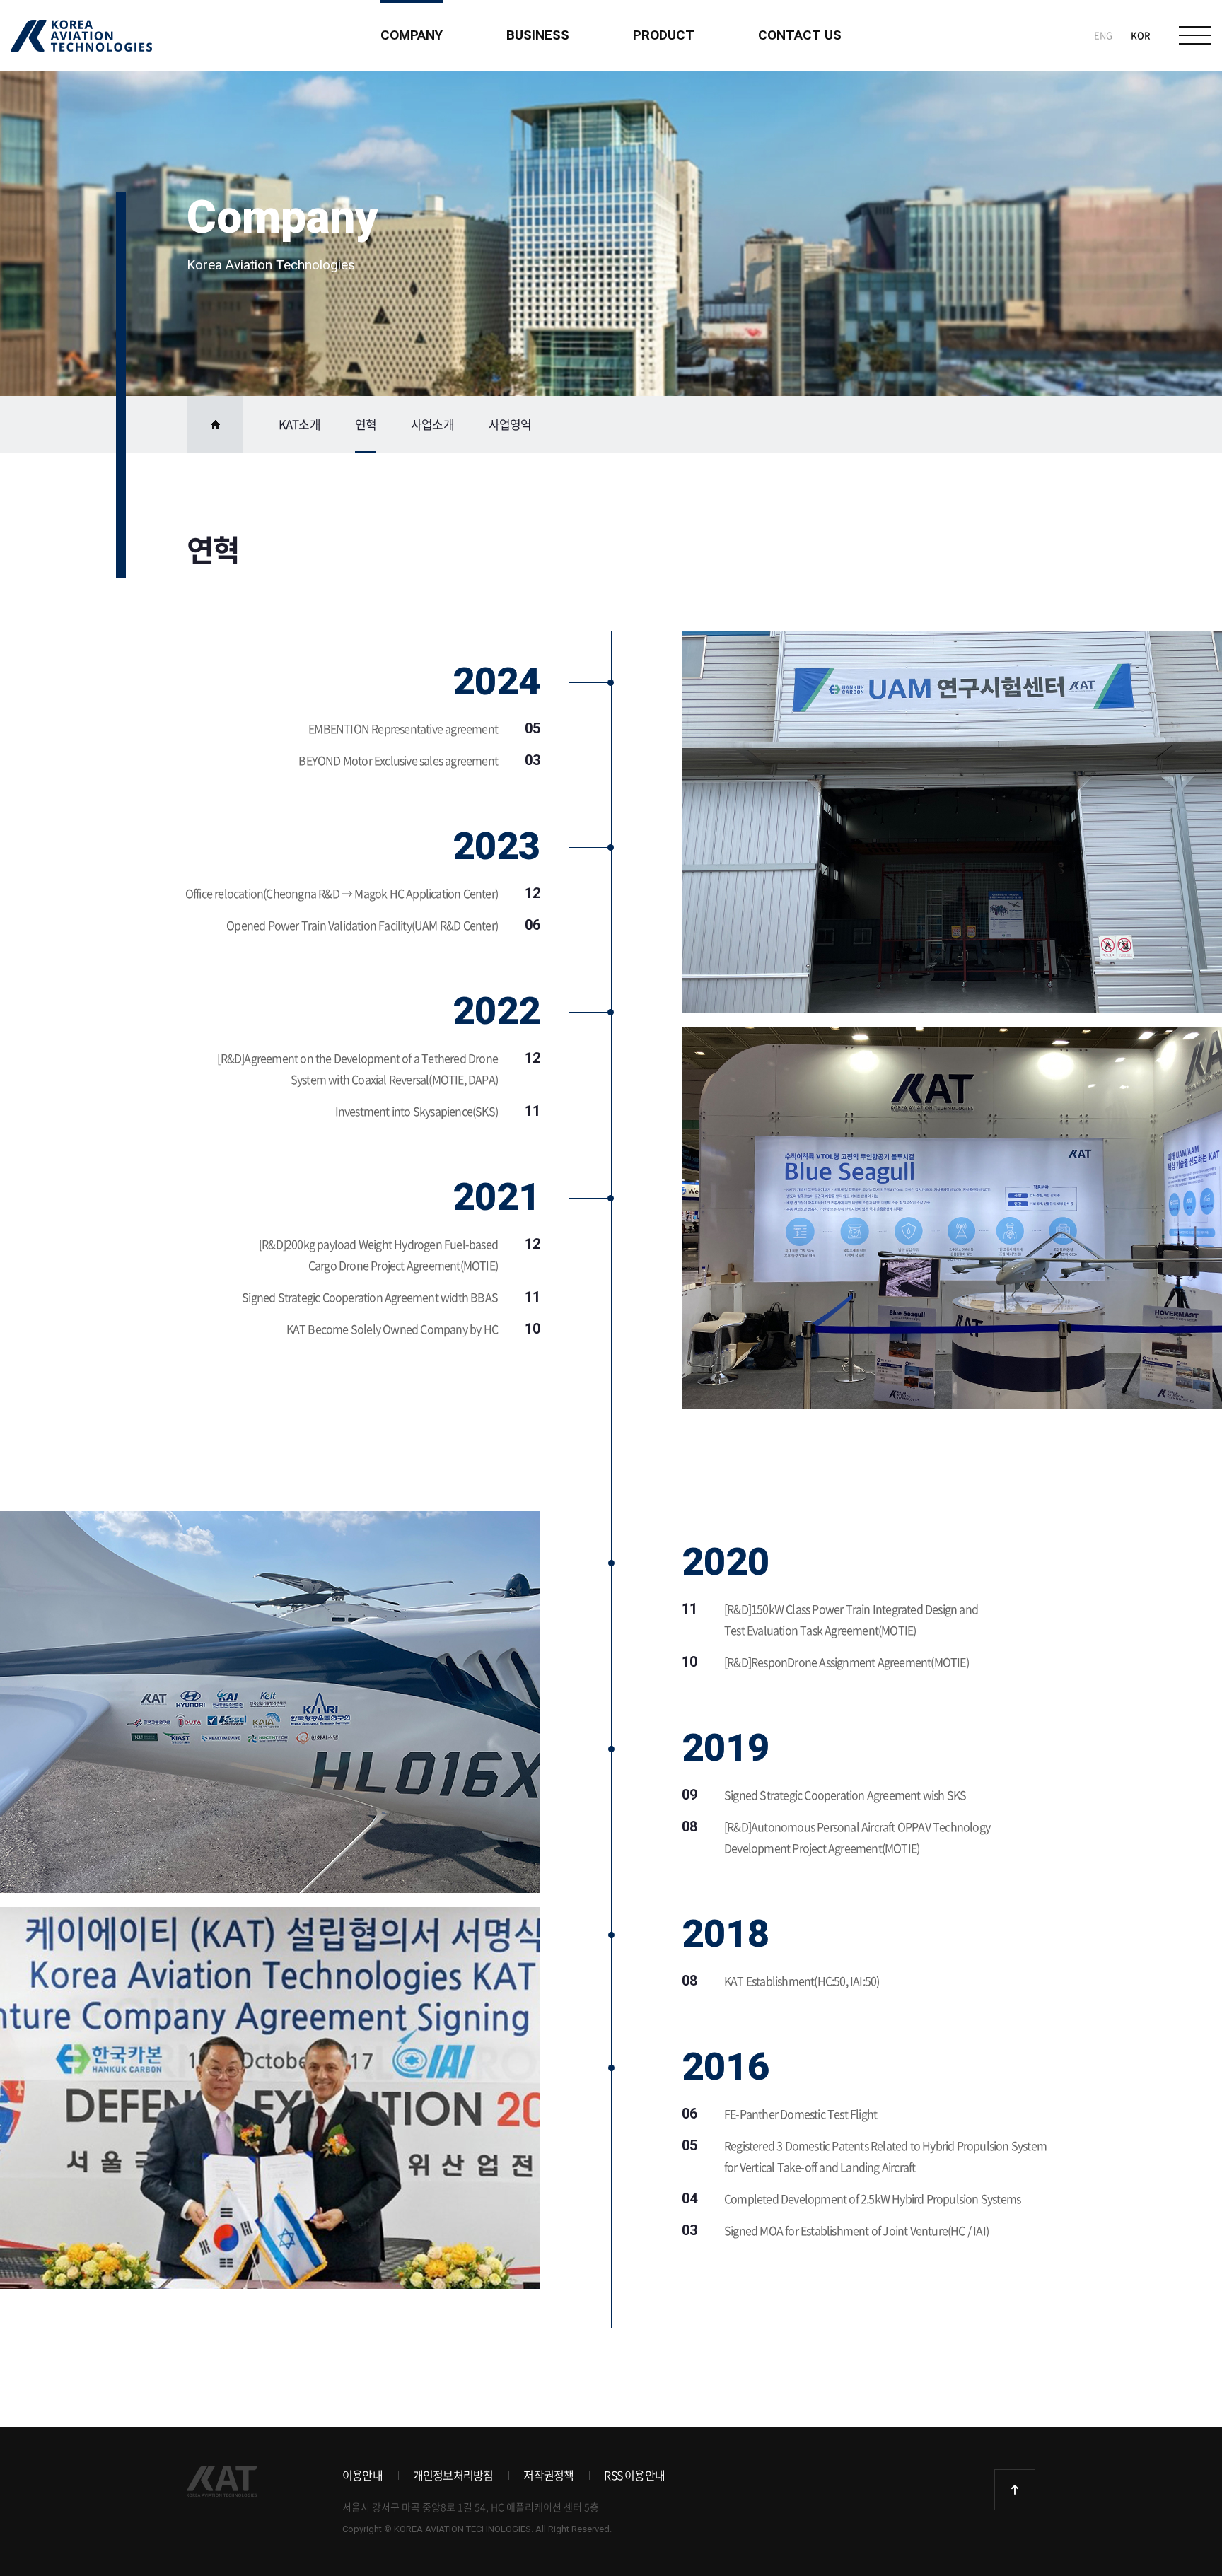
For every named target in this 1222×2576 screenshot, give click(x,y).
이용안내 (362, 2475)
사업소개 (432, 424)
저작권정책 (548, 2475)
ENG (1103, 35)
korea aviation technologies (81, 36)
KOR (1141, 35)
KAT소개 (299, 424)
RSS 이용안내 (634, 2475)
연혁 (366, 424)
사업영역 (510, 424)
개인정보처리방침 (453, 2475)
